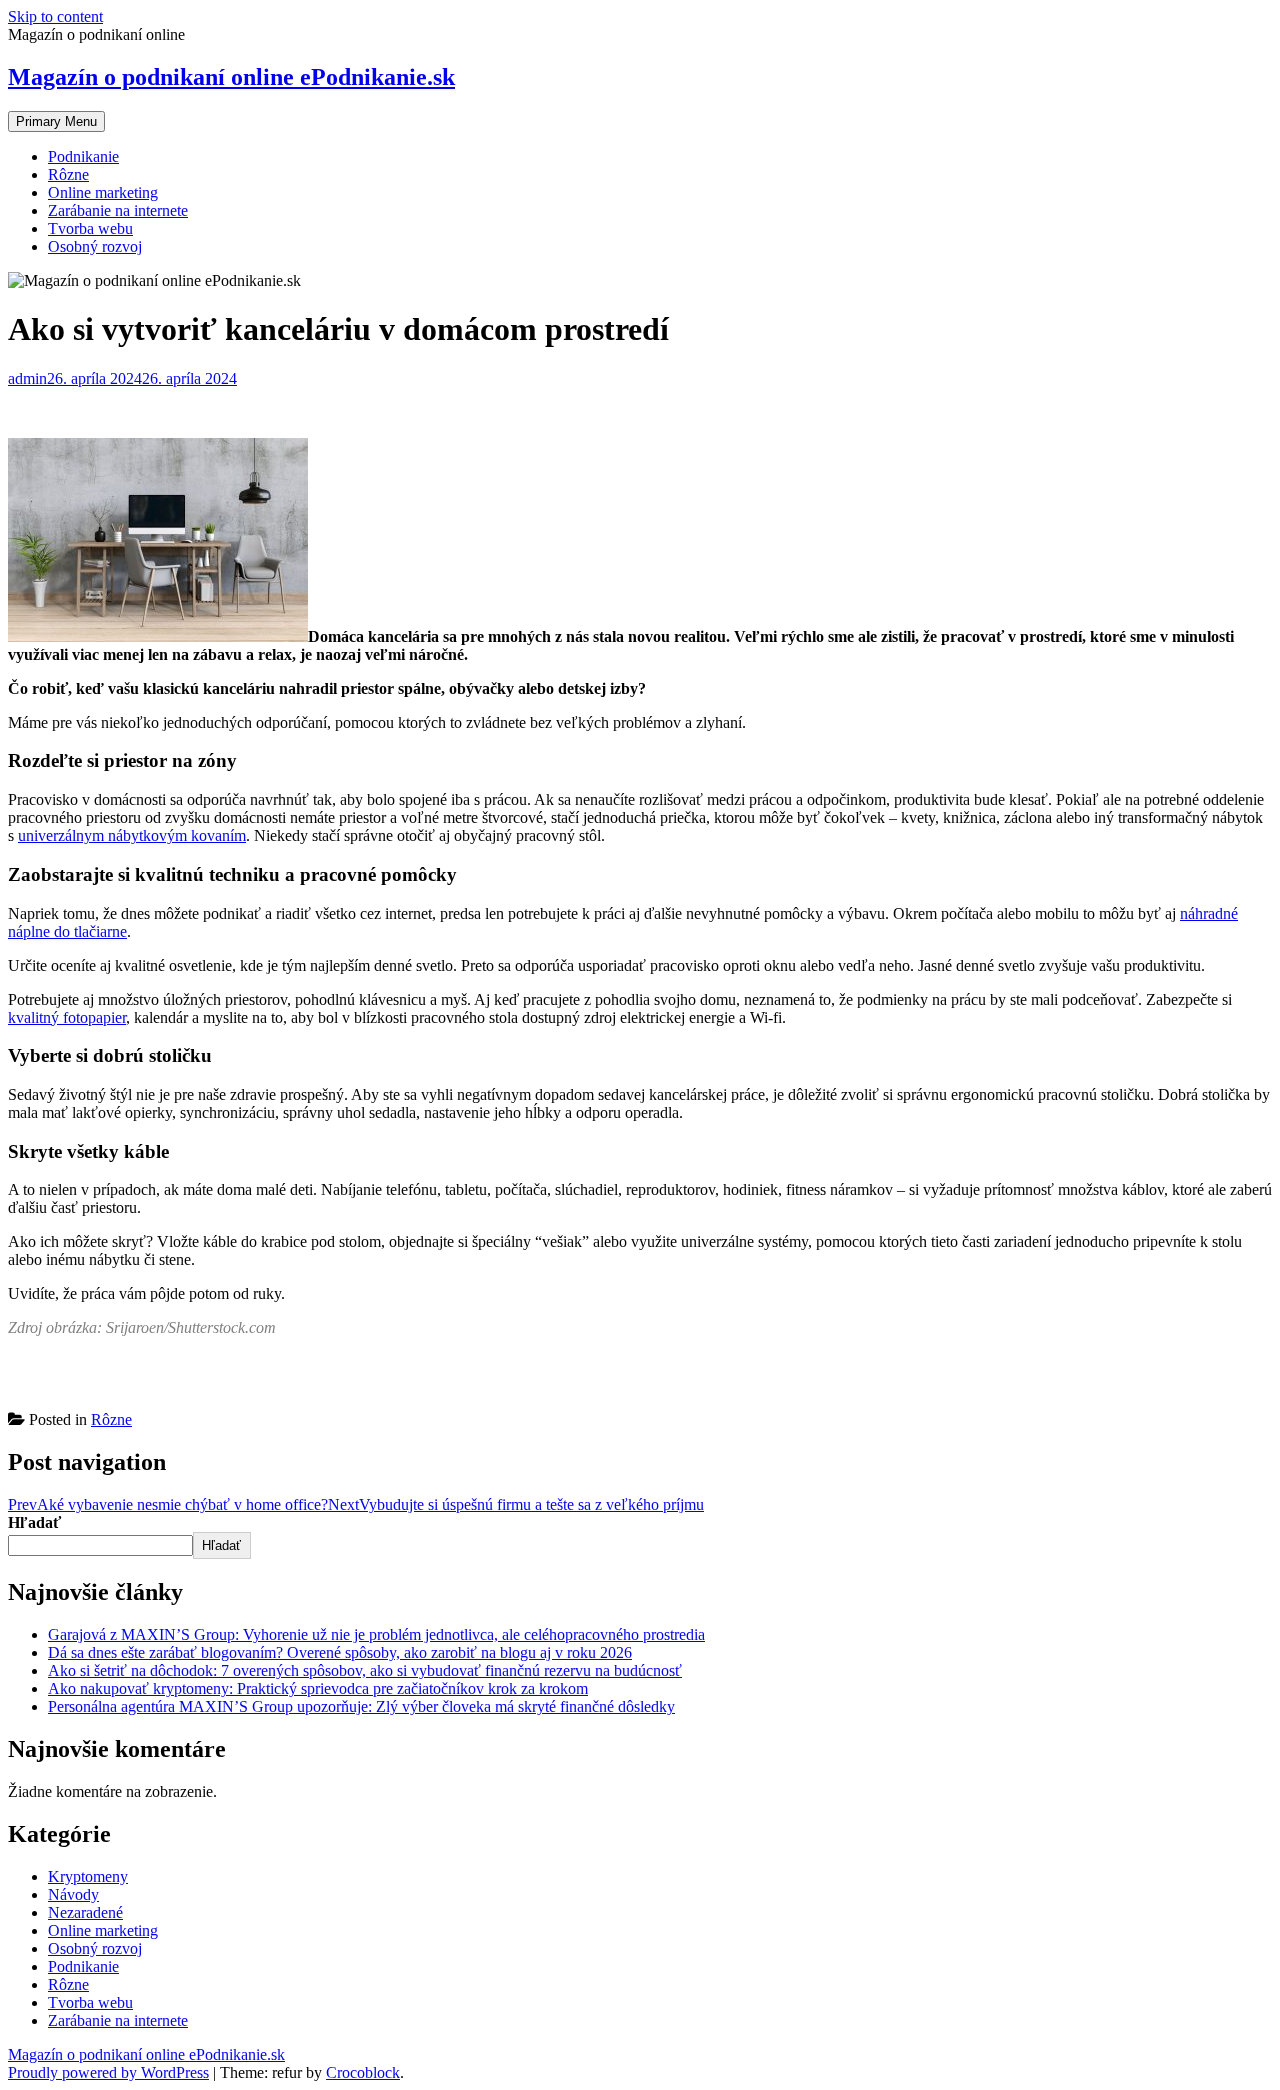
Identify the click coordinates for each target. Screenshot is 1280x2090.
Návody (73, 1894)
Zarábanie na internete (118, 210)
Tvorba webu (90, 228)
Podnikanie (83, 156)
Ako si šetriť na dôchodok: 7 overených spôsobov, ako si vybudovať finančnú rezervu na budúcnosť (365, 1670)
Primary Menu (56, 121)
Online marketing (103, 192)
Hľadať (34, 1522)
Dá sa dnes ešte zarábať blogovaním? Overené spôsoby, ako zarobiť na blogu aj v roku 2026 (340, 1652)
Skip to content (55, 16)
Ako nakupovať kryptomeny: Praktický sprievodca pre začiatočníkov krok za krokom (318, 1688)
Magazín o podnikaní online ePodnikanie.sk (231, 77)
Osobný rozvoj (95, 246)
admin (27, 378)
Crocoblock (363, 2072)
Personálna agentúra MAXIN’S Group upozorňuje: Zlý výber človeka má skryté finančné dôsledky (361, 1706)
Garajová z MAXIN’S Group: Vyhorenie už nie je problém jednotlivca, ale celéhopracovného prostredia (376, 1634)
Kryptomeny (88, 1876)
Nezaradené (85, 1912)
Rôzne (68, 174)
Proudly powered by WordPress (108, 2072)
